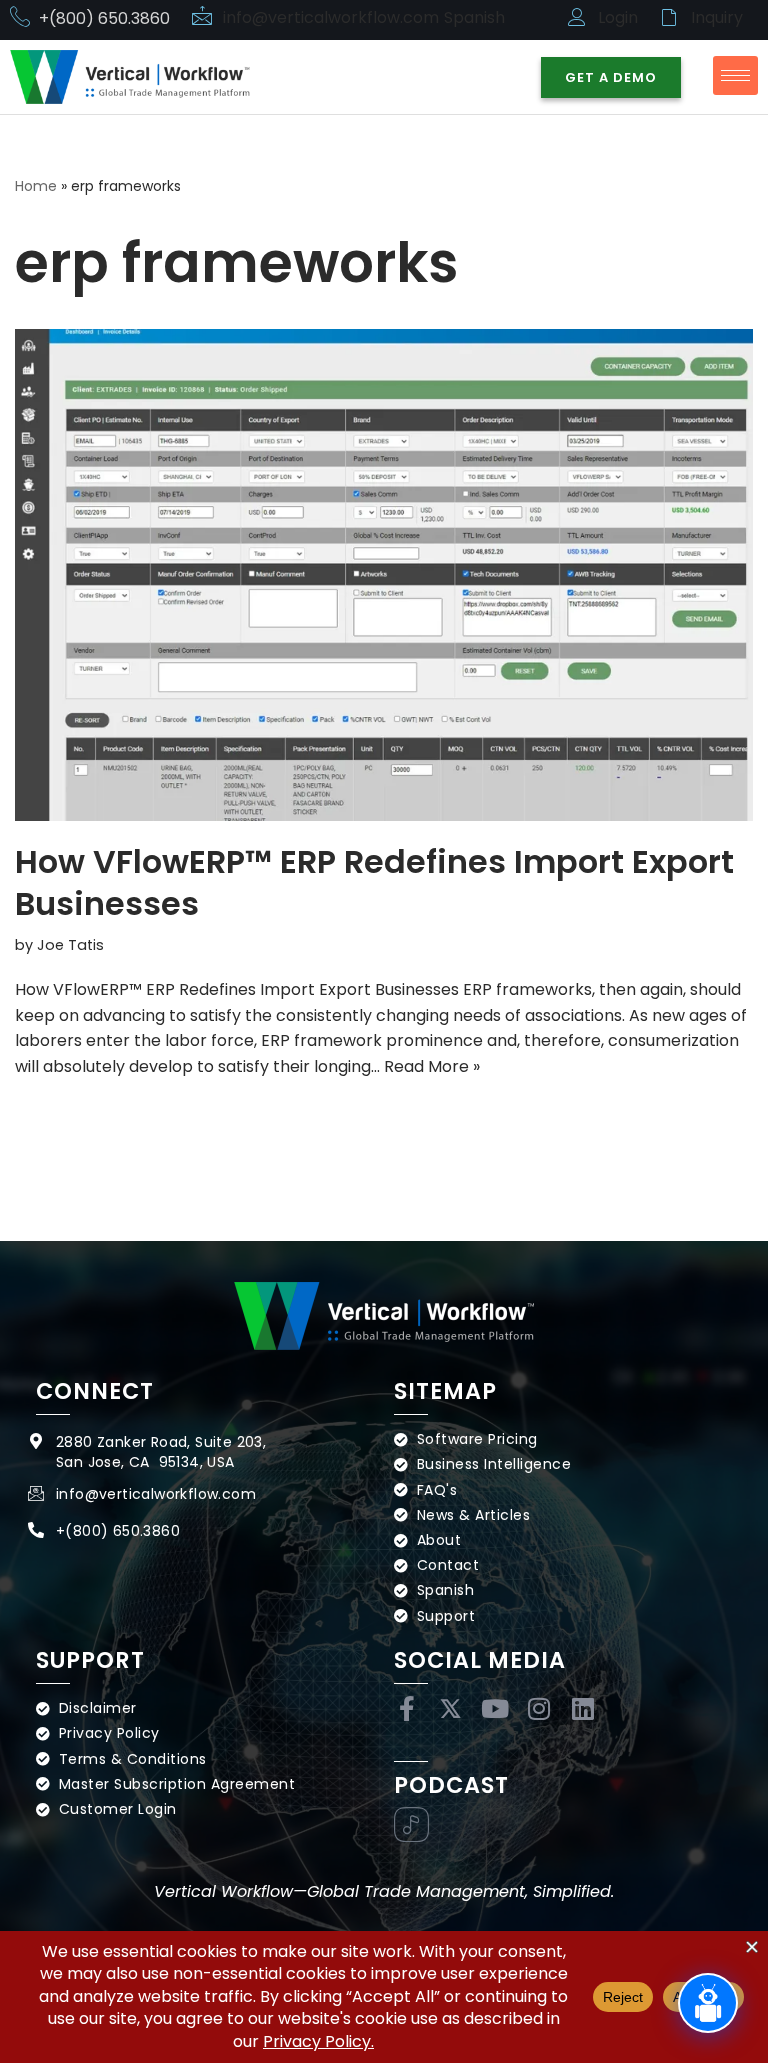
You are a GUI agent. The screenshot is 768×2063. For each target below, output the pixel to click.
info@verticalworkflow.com (331, 17)
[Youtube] (494, 1708)
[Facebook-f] (406, 1708)
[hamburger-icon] (735, 75)
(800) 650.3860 (122, 1531)
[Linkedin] (582, 1708)
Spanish (474, 17)
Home (36, 186)
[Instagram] (538, 1708)
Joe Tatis (70, 945)
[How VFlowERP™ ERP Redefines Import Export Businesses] (384, 575)
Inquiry (717, 17)
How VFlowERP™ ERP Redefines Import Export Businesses (374, 882)
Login (618, 17)
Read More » (432, 1066)
